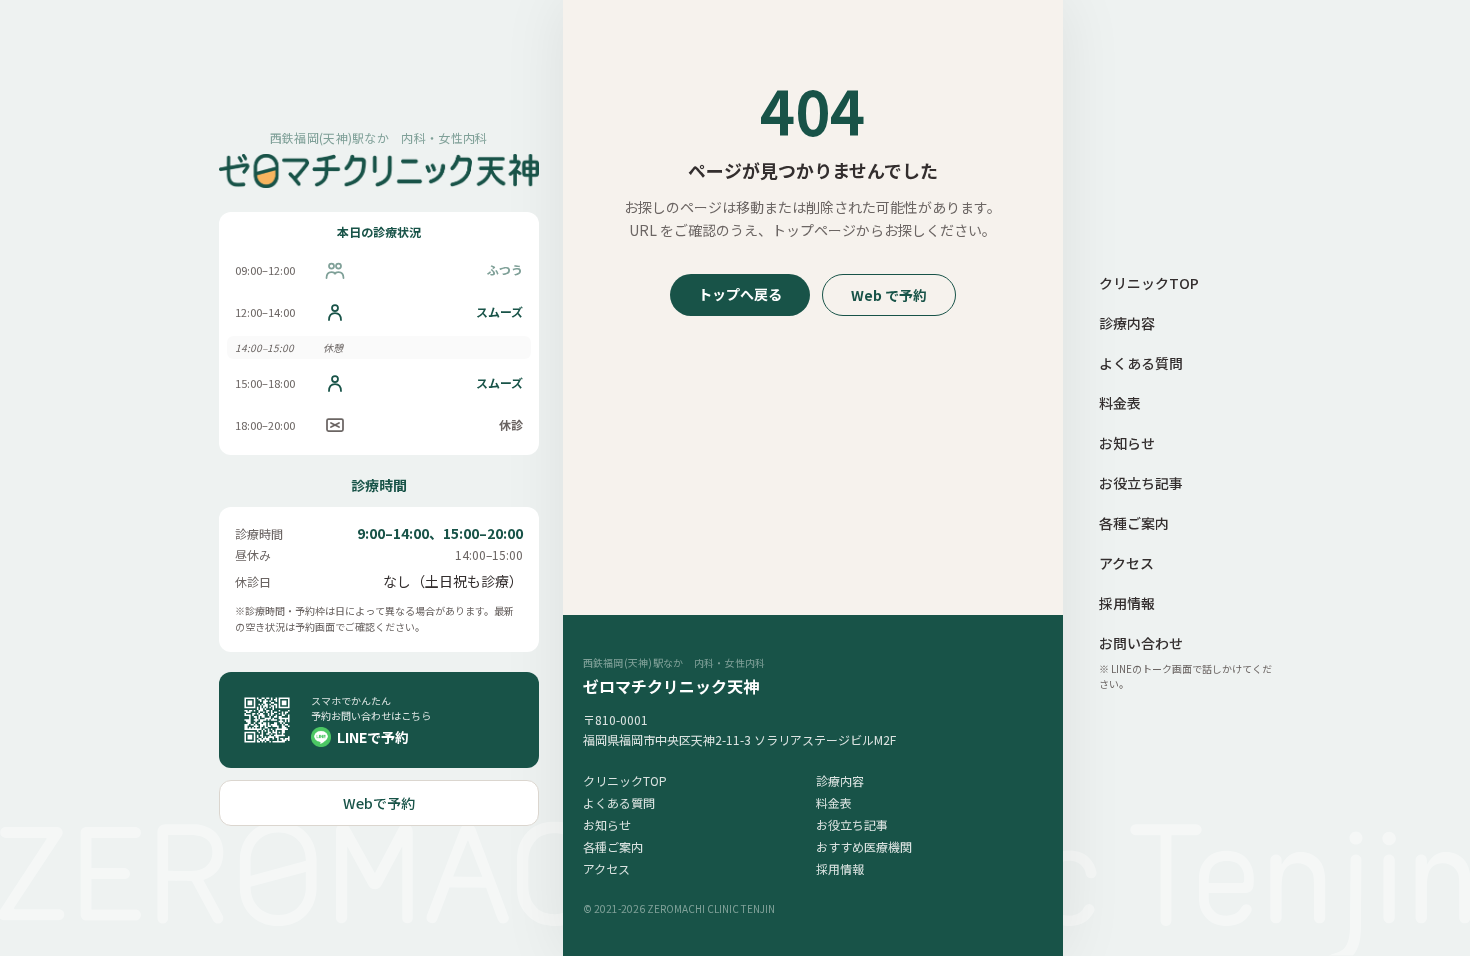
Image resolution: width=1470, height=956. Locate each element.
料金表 (834, 802)
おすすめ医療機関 (864, 846)
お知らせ (607, 824)
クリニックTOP (625, 780)
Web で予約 (889, 295)
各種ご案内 (613, 846)
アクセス (606, 868)
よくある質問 (619, 802)
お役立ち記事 (852, 824)
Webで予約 (379, 803)
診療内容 (840, 780)
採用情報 (840, 868)
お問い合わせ (1141, 643)
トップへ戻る (740, 294)
